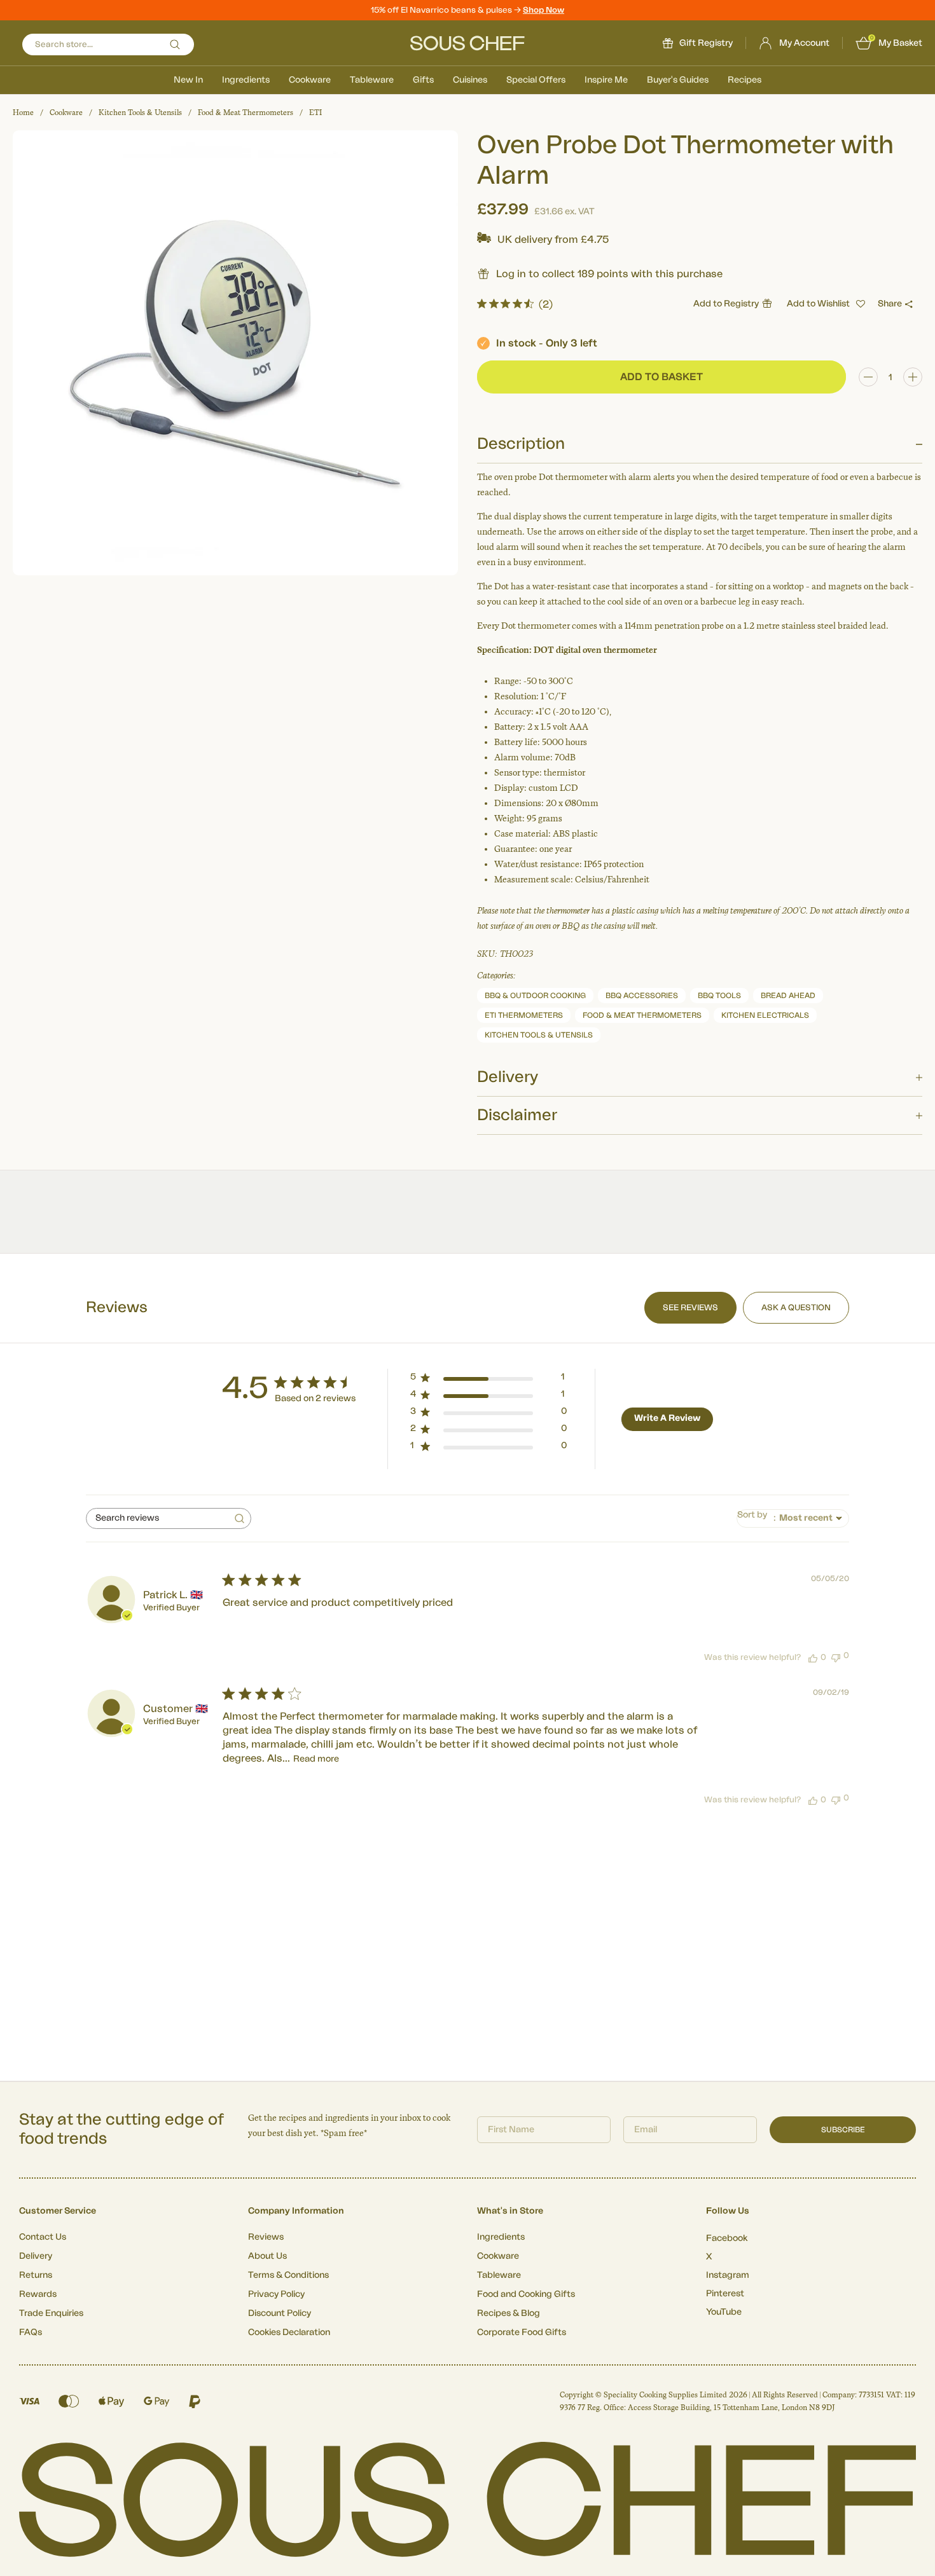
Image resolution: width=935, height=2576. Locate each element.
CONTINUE (592, 1394)
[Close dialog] (699, 1180)
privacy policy (660, 1429)
